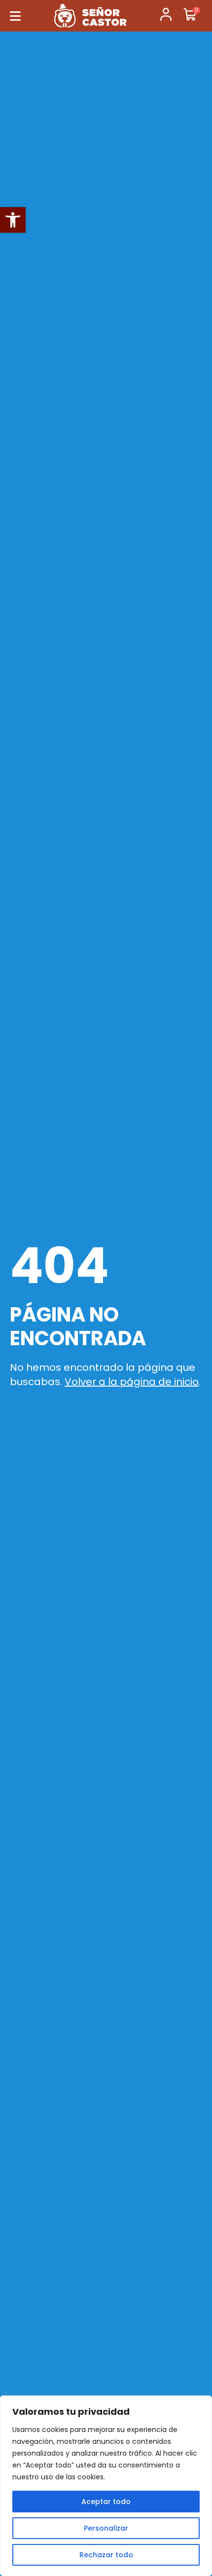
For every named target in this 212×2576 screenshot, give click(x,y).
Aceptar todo (106, 2502)
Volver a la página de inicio (132, 1382)
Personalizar (106, 2528)
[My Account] (166, 16)
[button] (13, 220)
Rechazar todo (106, 2555)
